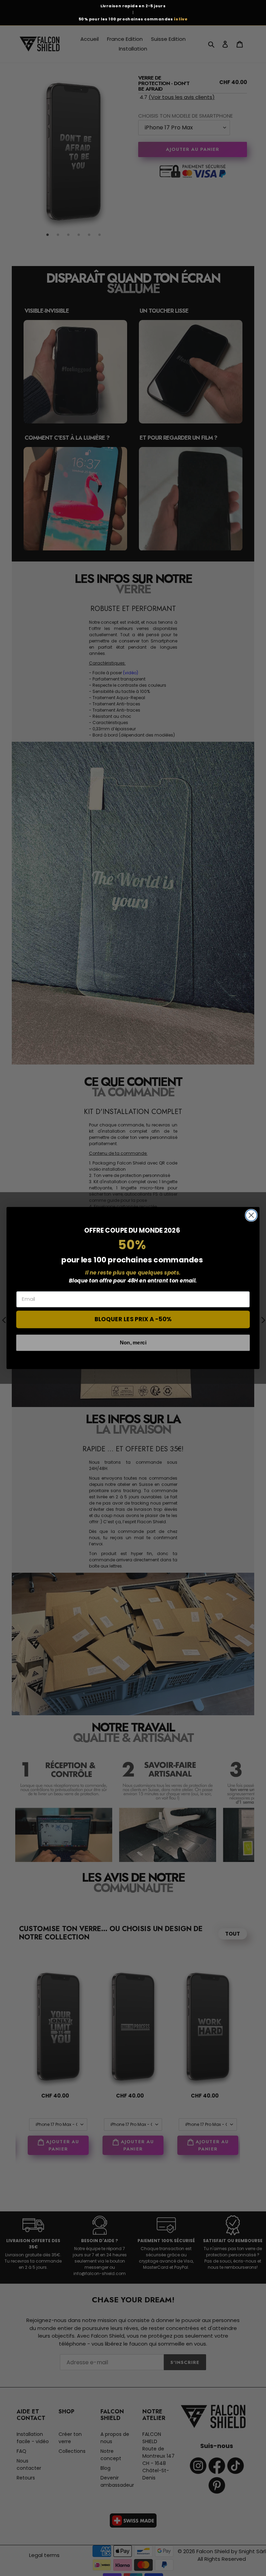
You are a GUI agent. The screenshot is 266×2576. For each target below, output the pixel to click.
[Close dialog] (251, 1215)
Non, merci (133, 1342)
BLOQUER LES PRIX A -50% (133, 1319)
